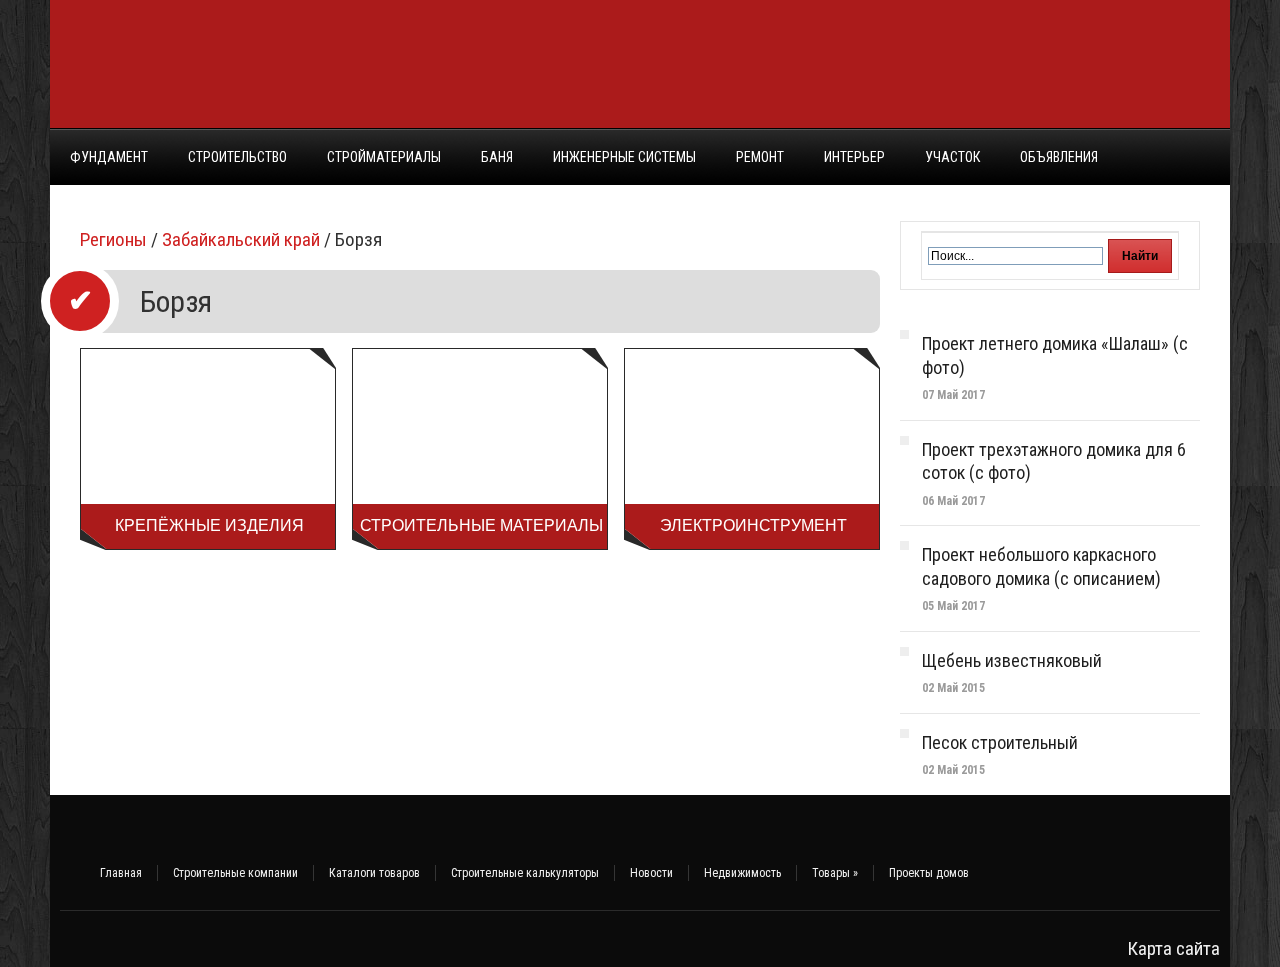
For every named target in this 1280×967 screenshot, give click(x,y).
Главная (121, 873)
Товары (835, 873)
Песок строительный (1000, 742)
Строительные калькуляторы (525, 873)
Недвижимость (742, 873)
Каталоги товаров (374, 873)
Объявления (1059, 157)
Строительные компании (235, 873)
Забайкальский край (241, 239)
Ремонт (760, 157)
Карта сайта (1173, 948)
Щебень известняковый (1012, 660)
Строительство (237, 157)
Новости (651, 873)
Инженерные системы (624, 157)
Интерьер (854, 157)
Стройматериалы (384, 157)
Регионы (113, 239)
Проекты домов (929, 873)
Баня (497, 157)
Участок (952, 157)
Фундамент (109, 157)
